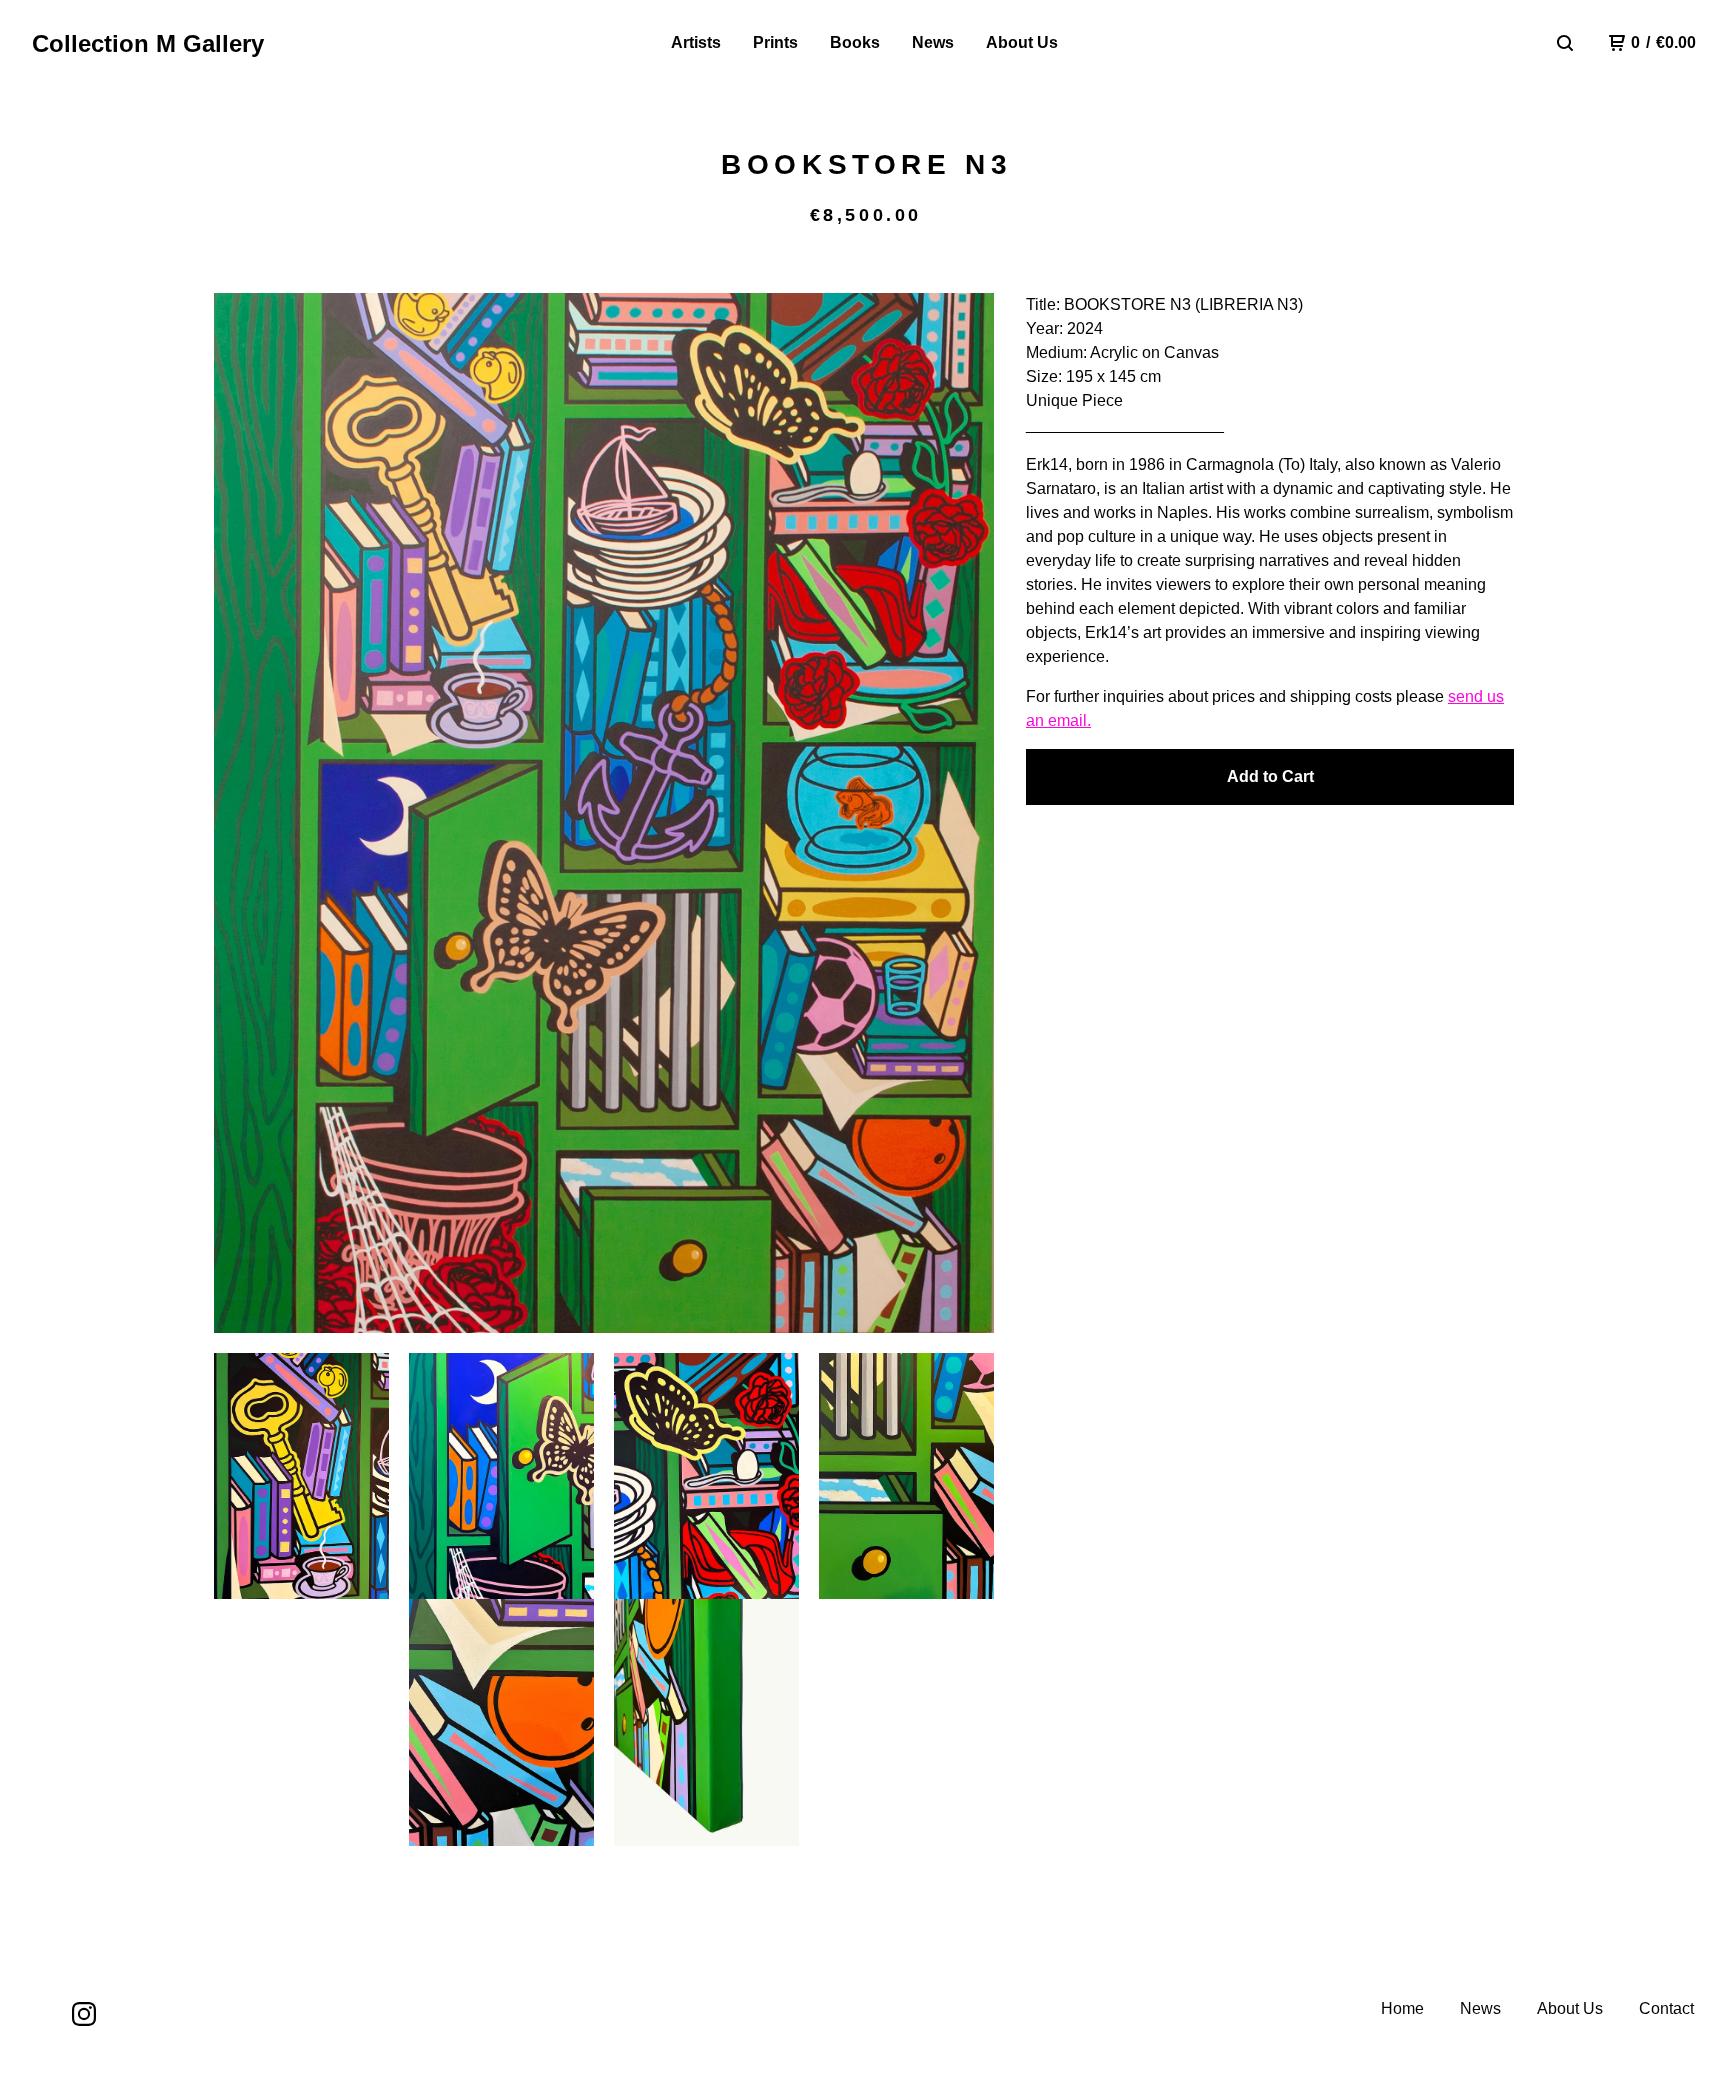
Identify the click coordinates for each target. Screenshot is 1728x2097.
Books (855, 42)
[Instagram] (84, 2014)
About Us (1022, 42)
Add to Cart (1270, 776)
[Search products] (1565, 43)
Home (1402, 2008)
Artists (696, 42)
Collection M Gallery (148, 43)
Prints (775, 42)
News (933, 42)
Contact (1666, 2008)
